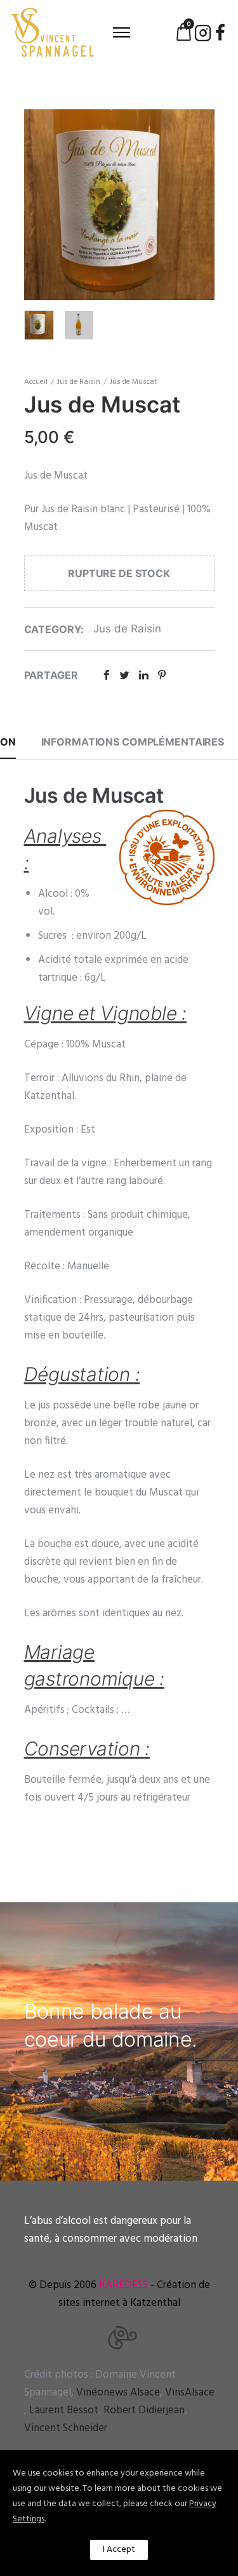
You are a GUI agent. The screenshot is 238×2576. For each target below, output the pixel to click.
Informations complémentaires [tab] (133, 742)
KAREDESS (123, 2285)
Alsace (118, 2393)
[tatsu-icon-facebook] (220, 32)
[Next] (207, 204)
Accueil (36, 382)
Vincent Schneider (66, 2428)
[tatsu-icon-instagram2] (203, 32)
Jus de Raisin (79, 382)
